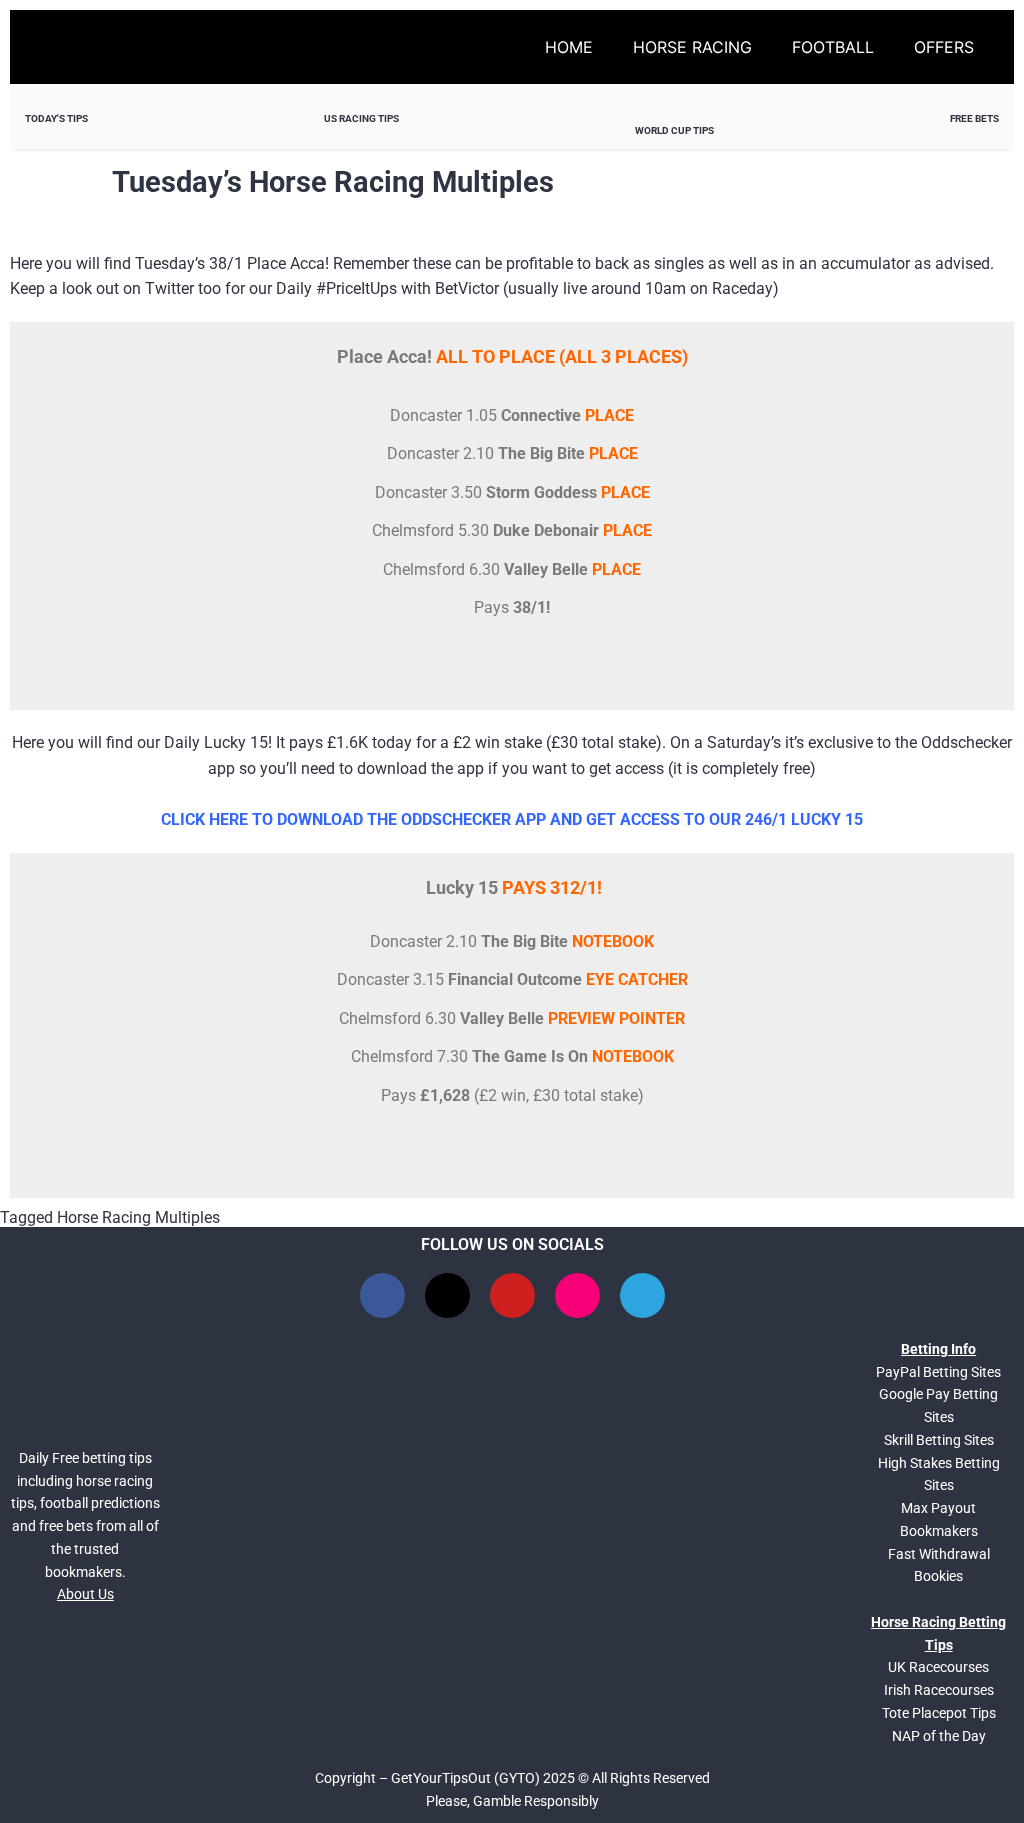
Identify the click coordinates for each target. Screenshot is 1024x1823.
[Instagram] (577, 1295)
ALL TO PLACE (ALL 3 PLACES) (562, 356)
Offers (944, 47)
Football (833, 47)
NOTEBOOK (613, 941)
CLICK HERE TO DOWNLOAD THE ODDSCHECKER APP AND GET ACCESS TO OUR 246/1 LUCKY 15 (512, 819)
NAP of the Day (939, 1736)
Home (569, 47)
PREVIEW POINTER (616, 1018)
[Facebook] (382, 1295)
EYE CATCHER (637, 979)
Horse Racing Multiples (138, 1217)
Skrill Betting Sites (939, 1440)
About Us (85, 1594)
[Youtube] (512, 1295)
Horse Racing (692, 47)
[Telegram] (642, 1295)
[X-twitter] (447, 1295)
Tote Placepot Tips (939, 1713)
